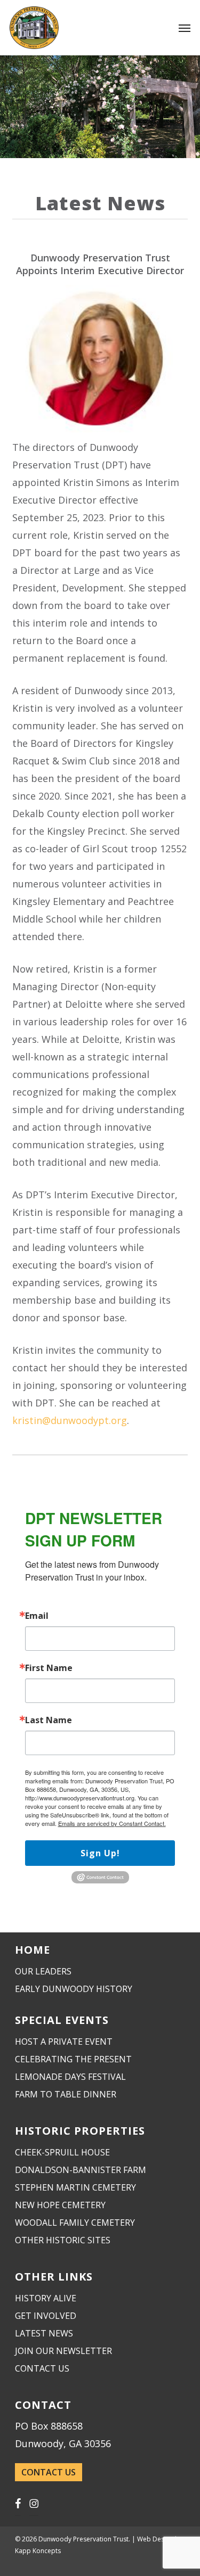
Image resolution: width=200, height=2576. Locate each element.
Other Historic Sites (63, 2240)
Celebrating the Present (73, 2059)
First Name (49, 1668)
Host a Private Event (64, 2042)
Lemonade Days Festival (70, 2077)
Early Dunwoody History (74, 1989)
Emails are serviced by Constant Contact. (112, 1823)
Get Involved (46, 2316)
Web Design (155, 2539)
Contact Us (42, 2368)
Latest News (44, 2333)
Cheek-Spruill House (62, 2152)
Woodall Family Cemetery (75, 2223)
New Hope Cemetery (60, 2205)
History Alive (46, 2298)
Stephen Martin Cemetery (75, 2187)
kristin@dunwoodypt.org (70, 1420)
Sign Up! (100, 1853)
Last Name (49, 1720)
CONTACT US (49, 2472)
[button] (185, 28)
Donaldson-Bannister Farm (81, 2170)
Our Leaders (43, 1971)
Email (37, 1616)
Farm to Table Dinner (66, 2094)
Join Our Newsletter (63, 2351)
